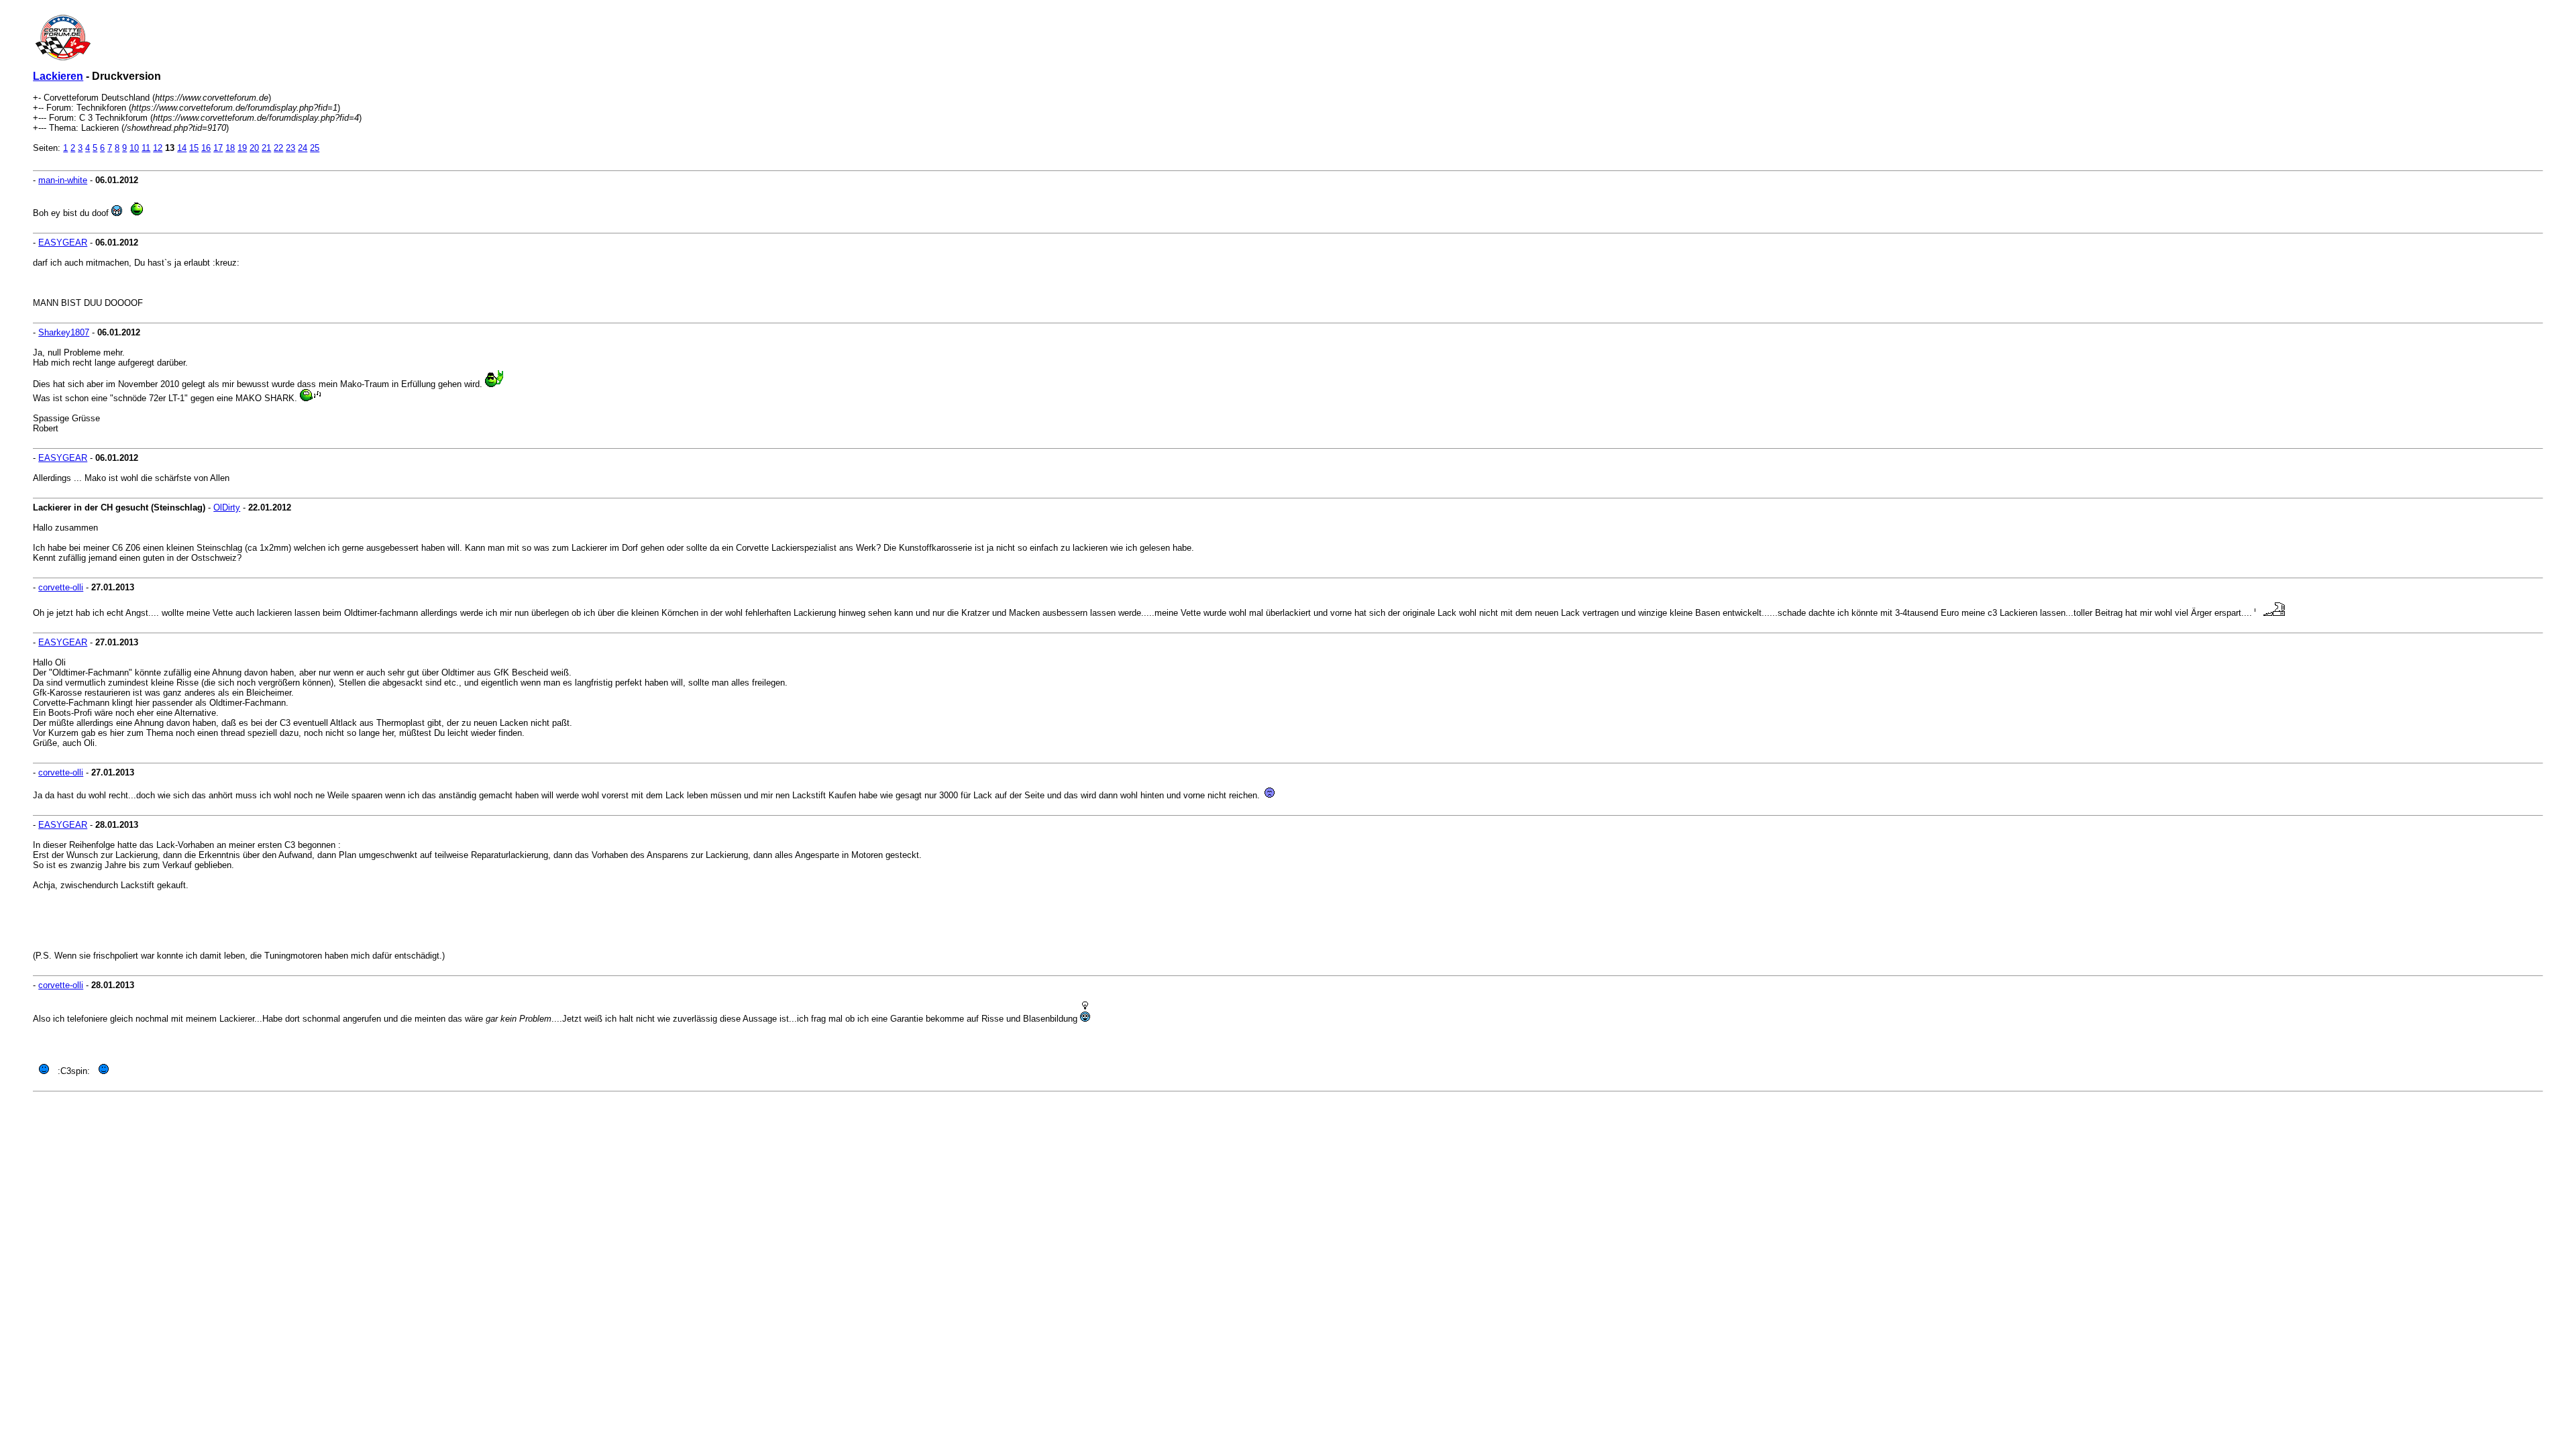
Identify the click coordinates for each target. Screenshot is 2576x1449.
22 (278, 148)
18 (230, 148)
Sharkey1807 (64, 332)
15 (194, 148)
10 (134, 148)
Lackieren (58, 76)
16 (206, 148)
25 (315, 148)
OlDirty (227, 507)
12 (158, 148)
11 (146, 148)
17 (218, 148)
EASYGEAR (63, 243)
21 (266, 148)
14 (182, 148)
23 (290, 148)
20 (254, 148)
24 (303, 148)
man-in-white (63, 180)
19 (242, 148)
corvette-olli (61, 587)
